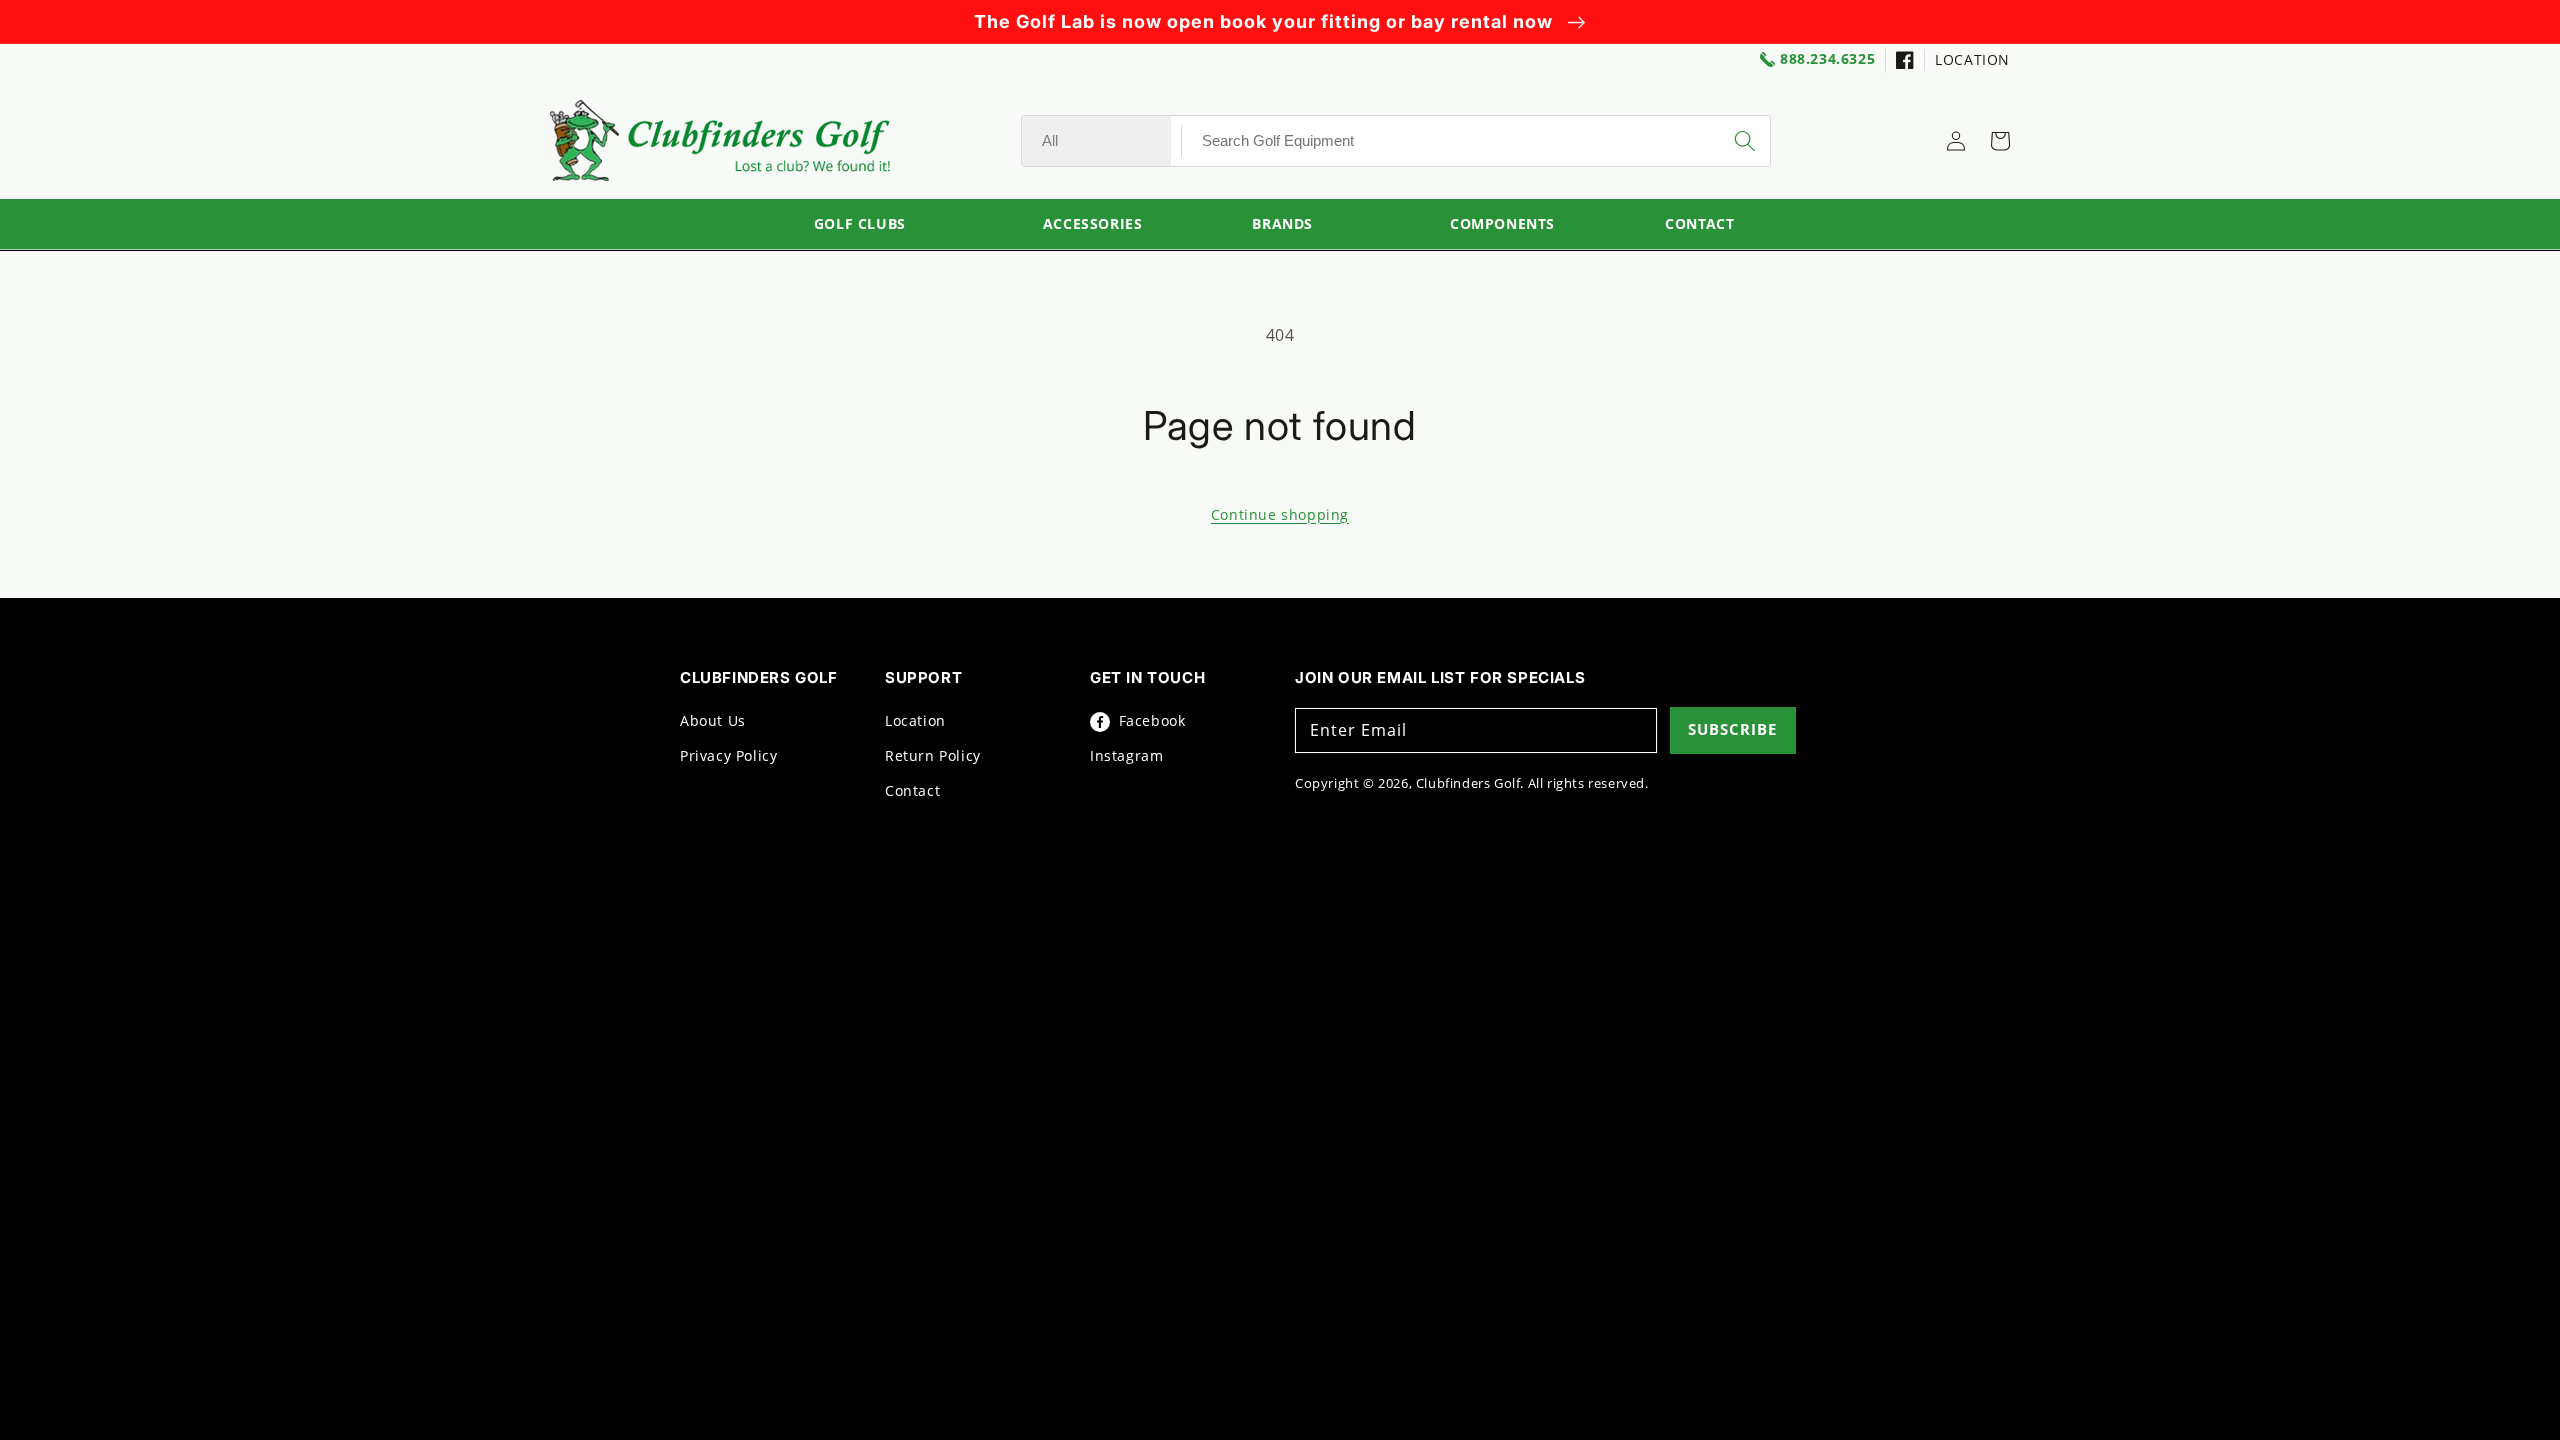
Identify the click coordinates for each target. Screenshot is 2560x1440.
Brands (1282, 224)
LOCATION (1972, 59)
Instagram (1126, 755)
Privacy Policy (728, 755)
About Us (713, 720)
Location (915, 720)
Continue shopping (1280, 514)
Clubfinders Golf (1468, 783)
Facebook (1149, 720)
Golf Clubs (860, 224)
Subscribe (1732, 729)
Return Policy (933, 755)
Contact (912, 790)
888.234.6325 (1827, 59)
